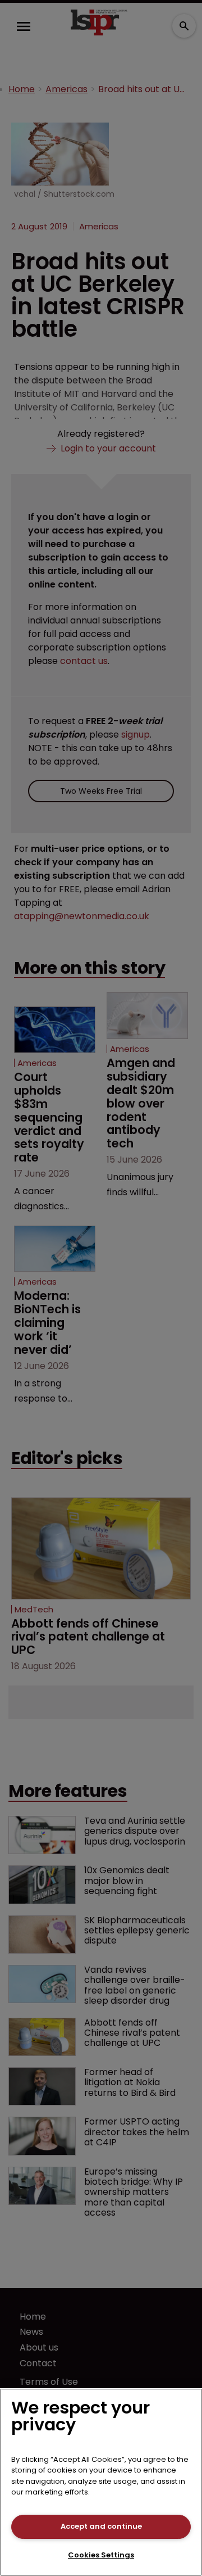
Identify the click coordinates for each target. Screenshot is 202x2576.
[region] (101, 2482)
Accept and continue (101, 2526)
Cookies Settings (101, 2555)
